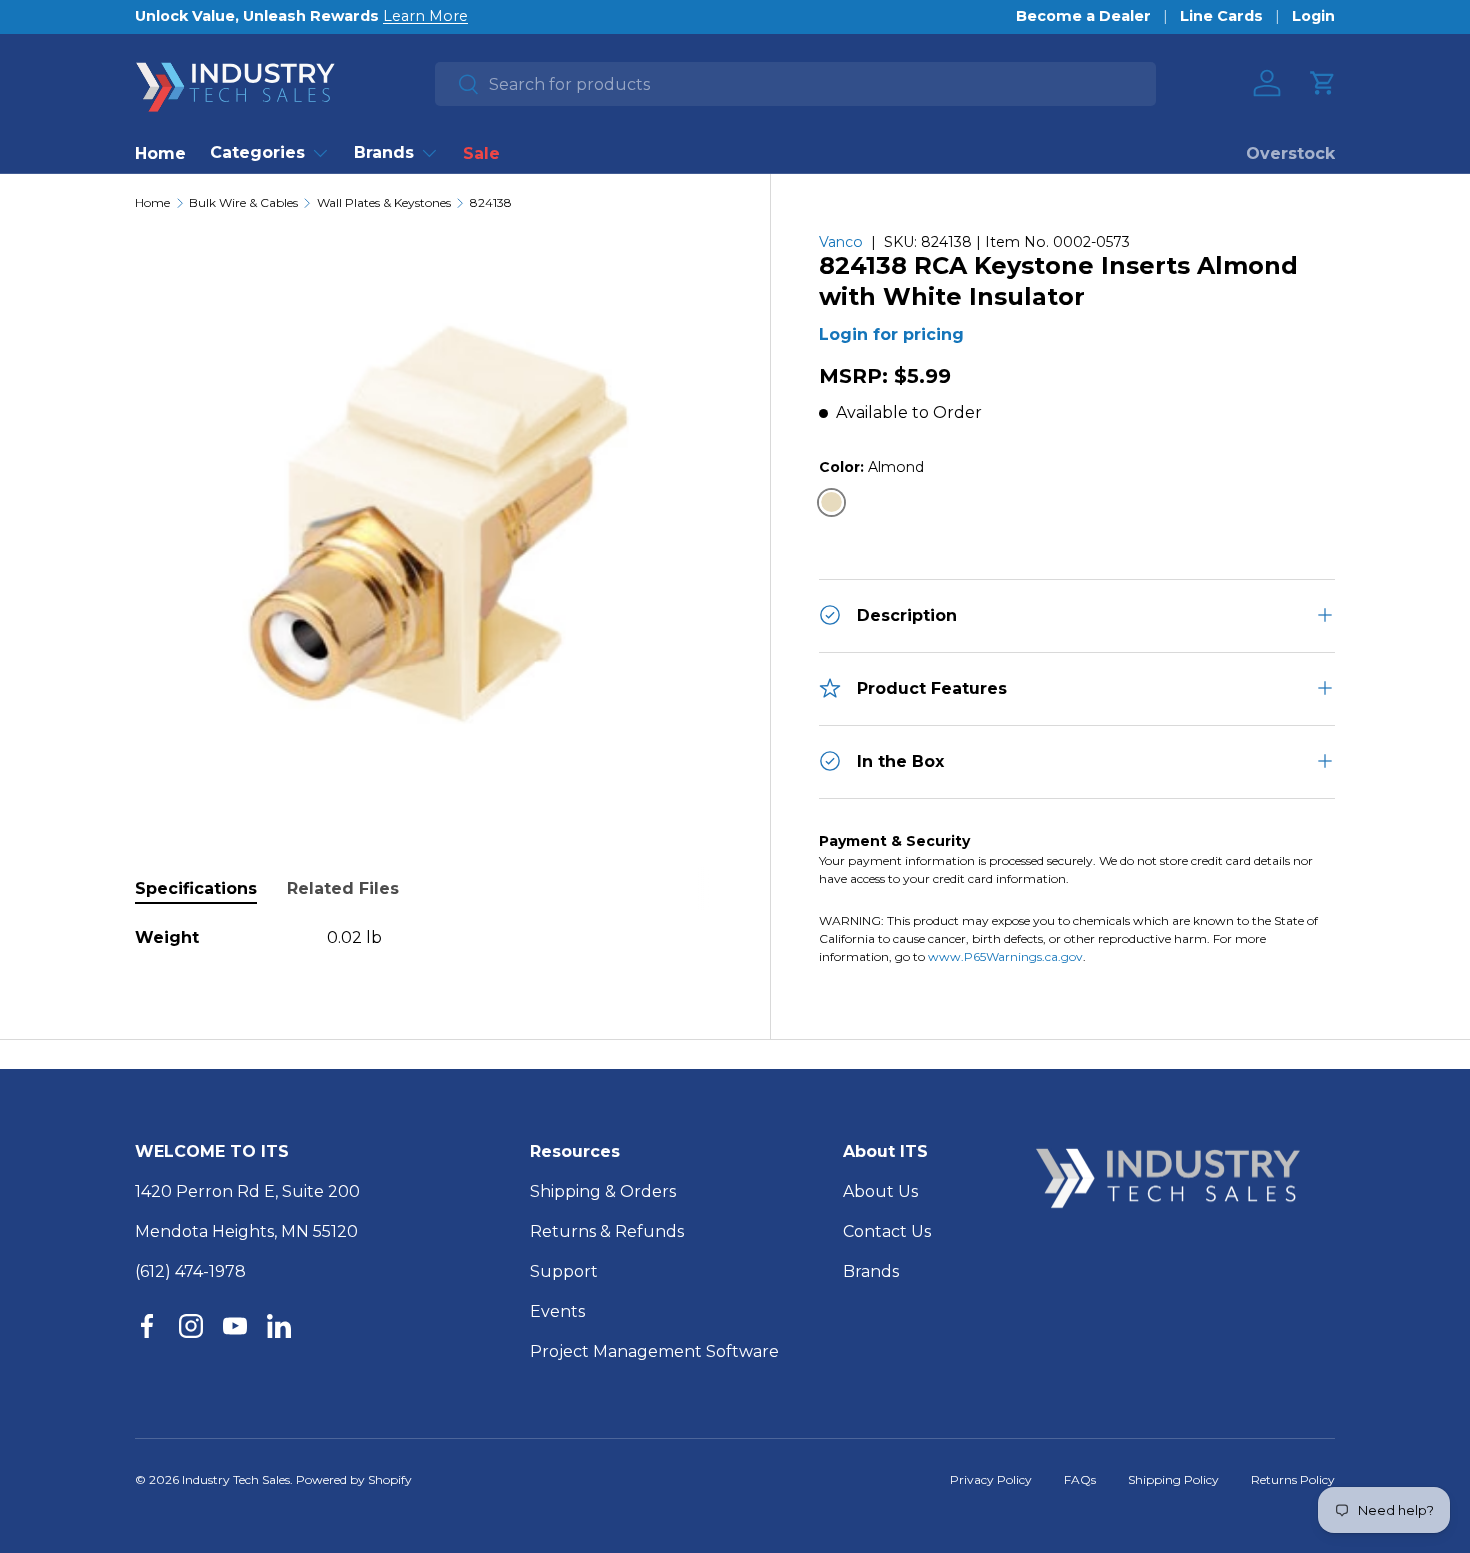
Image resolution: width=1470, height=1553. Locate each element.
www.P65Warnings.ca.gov (1005, 955)
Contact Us (887, 1231)
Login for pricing (891, 334)
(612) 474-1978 (190, 1271)
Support (564, 1271)
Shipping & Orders (603, 1191)
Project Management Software (654, 1351)
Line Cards (1221, 16)
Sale (481, 153)
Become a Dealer (1083, 16)
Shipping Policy (1173, 1479)
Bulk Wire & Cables (243, 203)
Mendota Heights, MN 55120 (246, 1231)
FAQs (1080, 1479)
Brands (384, 152)
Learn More (425, 16)
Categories (257, 152)
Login (1313, 16)
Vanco (841, 242)
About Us (880, 1191)
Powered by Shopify (354, 1479)
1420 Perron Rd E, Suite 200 (247, 1191)
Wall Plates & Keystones (384, 203)
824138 (491, 203)
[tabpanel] (428, 938)
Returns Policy (1293, 1479)
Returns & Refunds (607, 1231)
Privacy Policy (991, 1479)
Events (557, 1311)
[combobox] (795, 84)
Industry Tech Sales (236, 1479)
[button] (1323, 83)
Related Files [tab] (343, 888)
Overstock (1290, 153)
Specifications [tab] (196, 888)
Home (160, 153)
